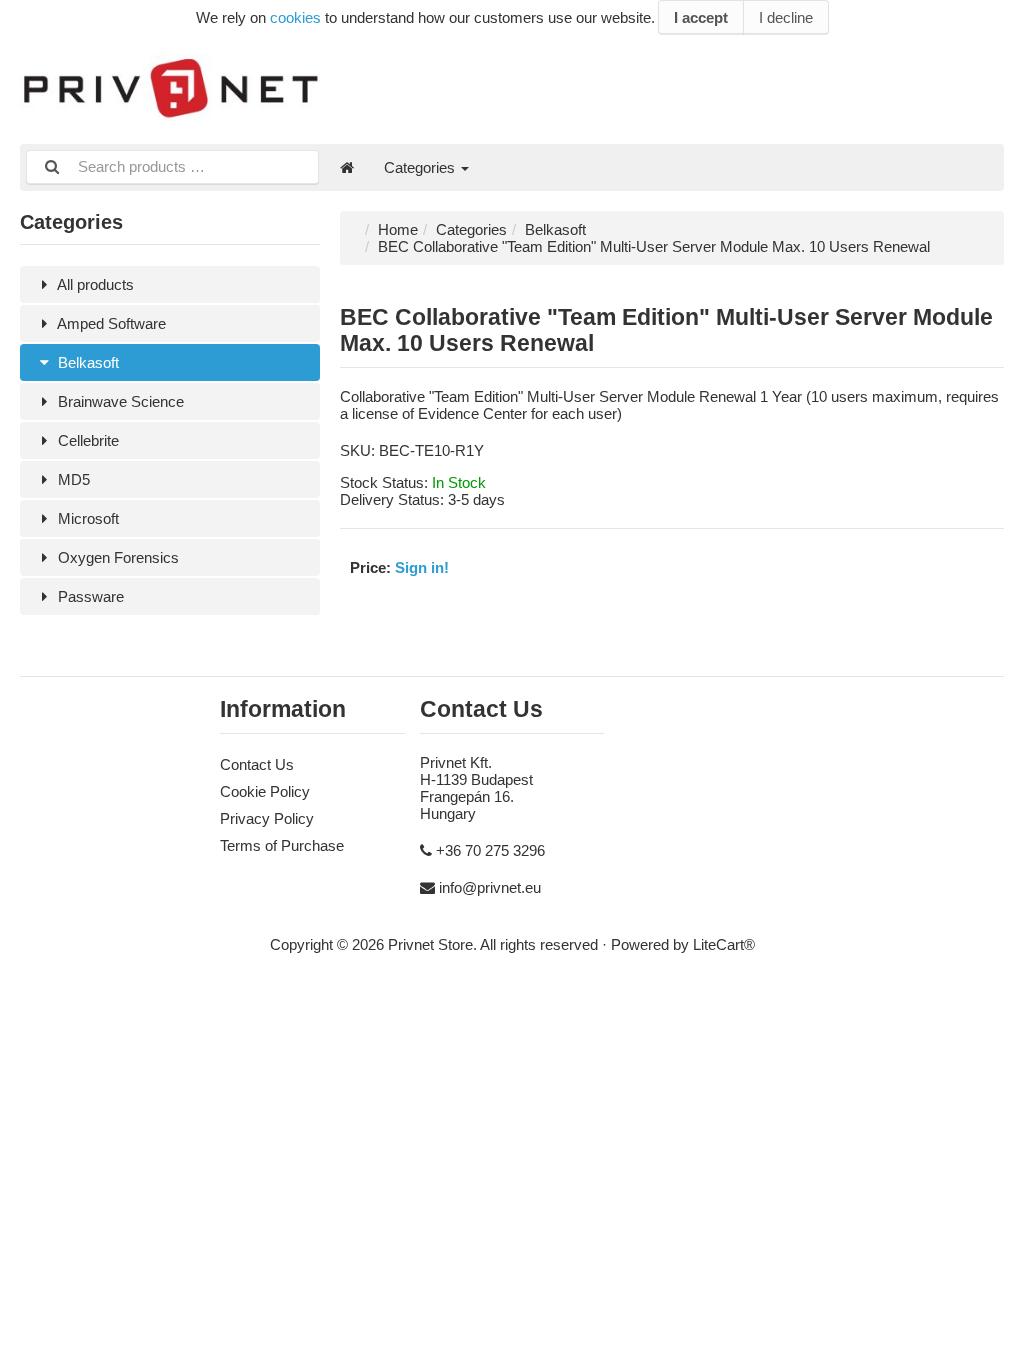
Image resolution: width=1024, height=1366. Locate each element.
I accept (701, 17)
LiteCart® (724, 944)
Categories (421, 167)
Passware (89, 596)
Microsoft (86, 518)
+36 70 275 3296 (490, 850)
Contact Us (257, 764)
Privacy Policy (267, 818)
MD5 (72, 479)
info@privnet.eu (490, 887)
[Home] (347, 167)
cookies (295, 17)
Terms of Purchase (282, 845)
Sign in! (422, 567)
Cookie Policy (265, 791)
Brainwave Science (119, 401)
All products (94, 284)
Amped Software (110, 323)
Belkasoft (86, 362)
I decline (786, 17)
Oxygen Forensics (116, 557)
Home (398, 229)
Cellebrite (86, 440)
